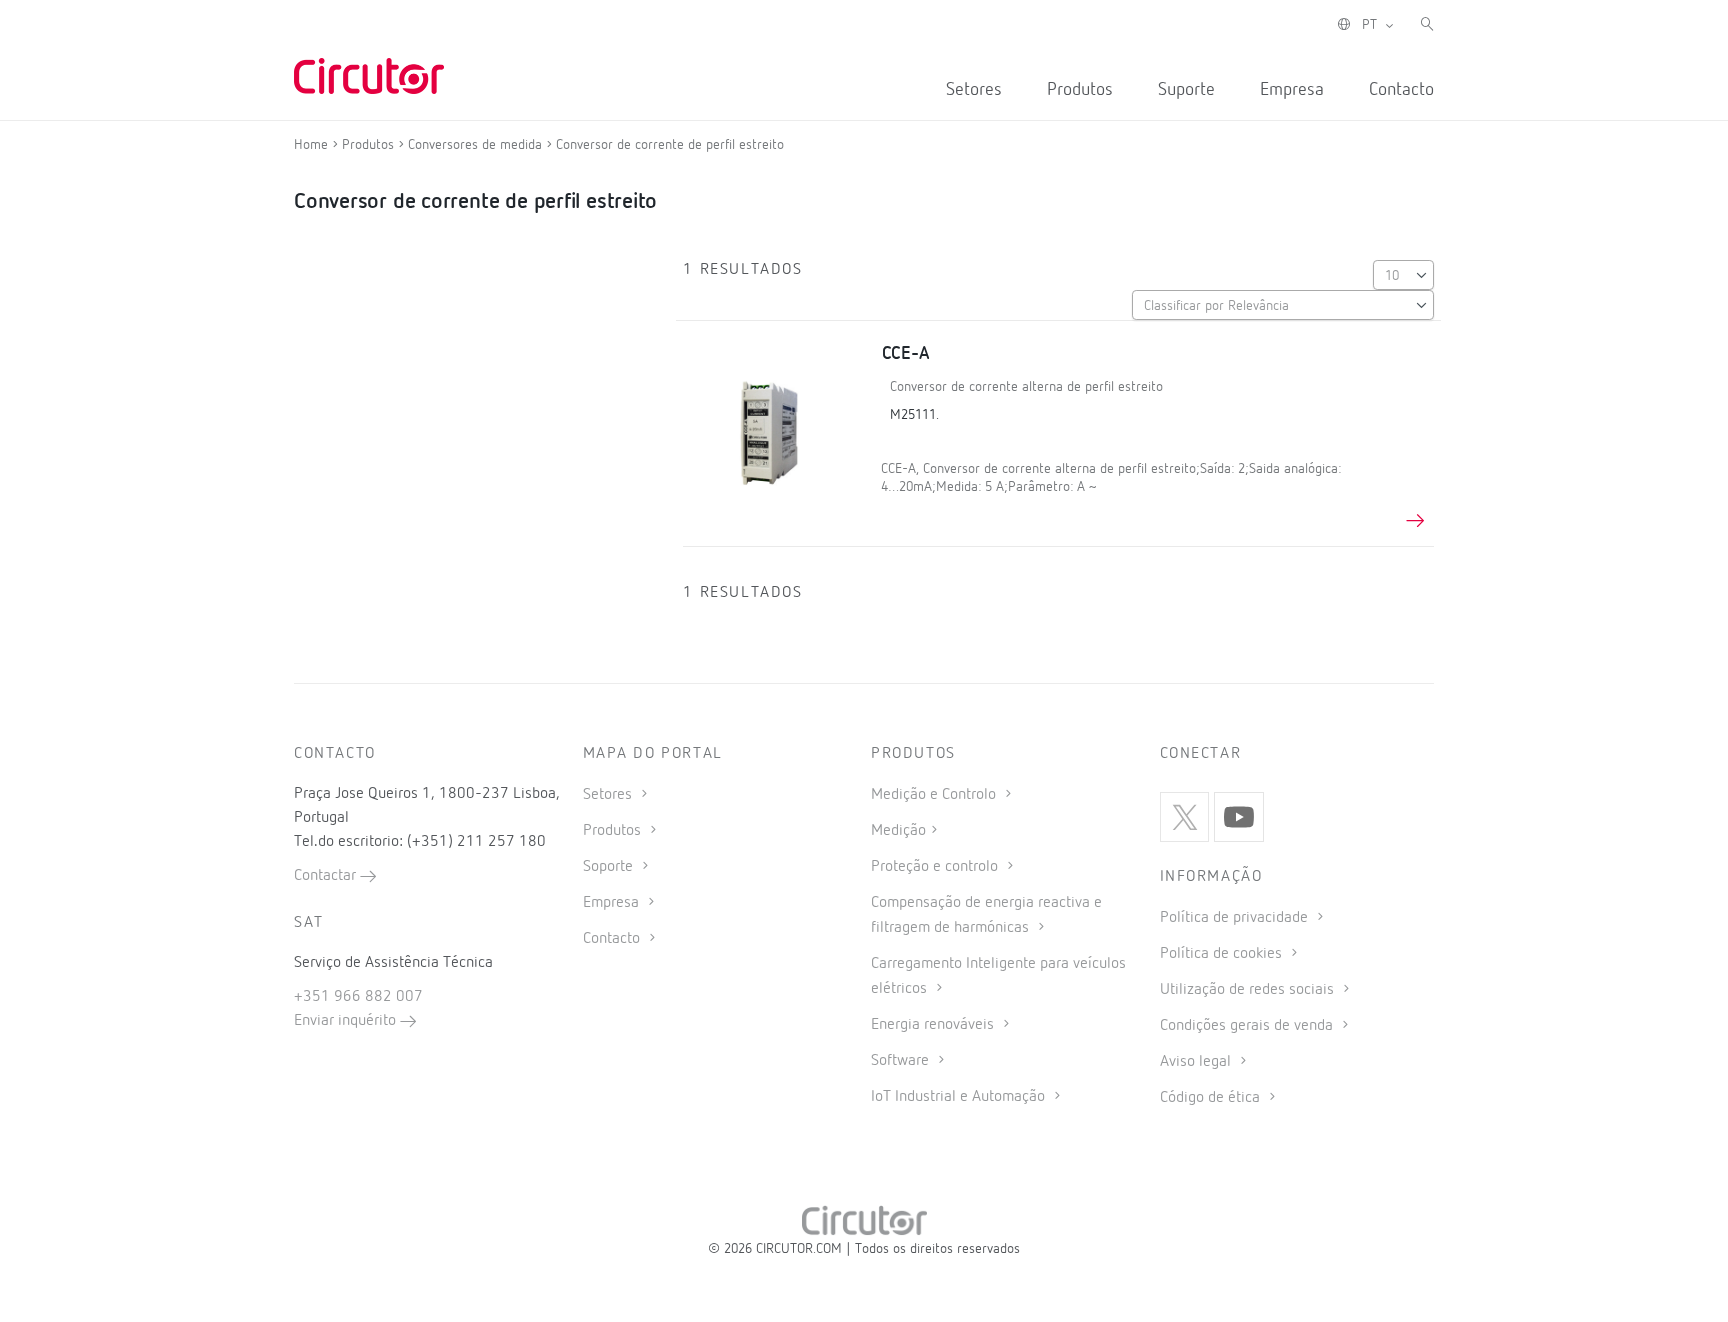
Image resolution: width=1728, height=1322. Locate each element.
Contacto (1401, 90)
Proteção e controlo (936, 867)
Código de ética (1212, 1098)
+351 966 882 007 (358, 997)
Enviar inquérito (347, 1021)
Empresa (1292, 90)
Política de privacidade (1236, 918)
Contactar (327, 876)
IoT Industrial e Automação (960, 1097)
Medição (898, 831)
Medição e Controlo (935, 795)
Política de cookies (1223, 954)
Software (902, 1061)
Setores (974, 90)
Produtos (1080, 90)
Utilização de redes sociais (1249, 990)
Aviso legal (1197, 1062)
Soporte (610, 867)
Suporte (1186, 90)
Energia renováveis (934, 1025)
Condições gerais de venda (1248, 1026)
